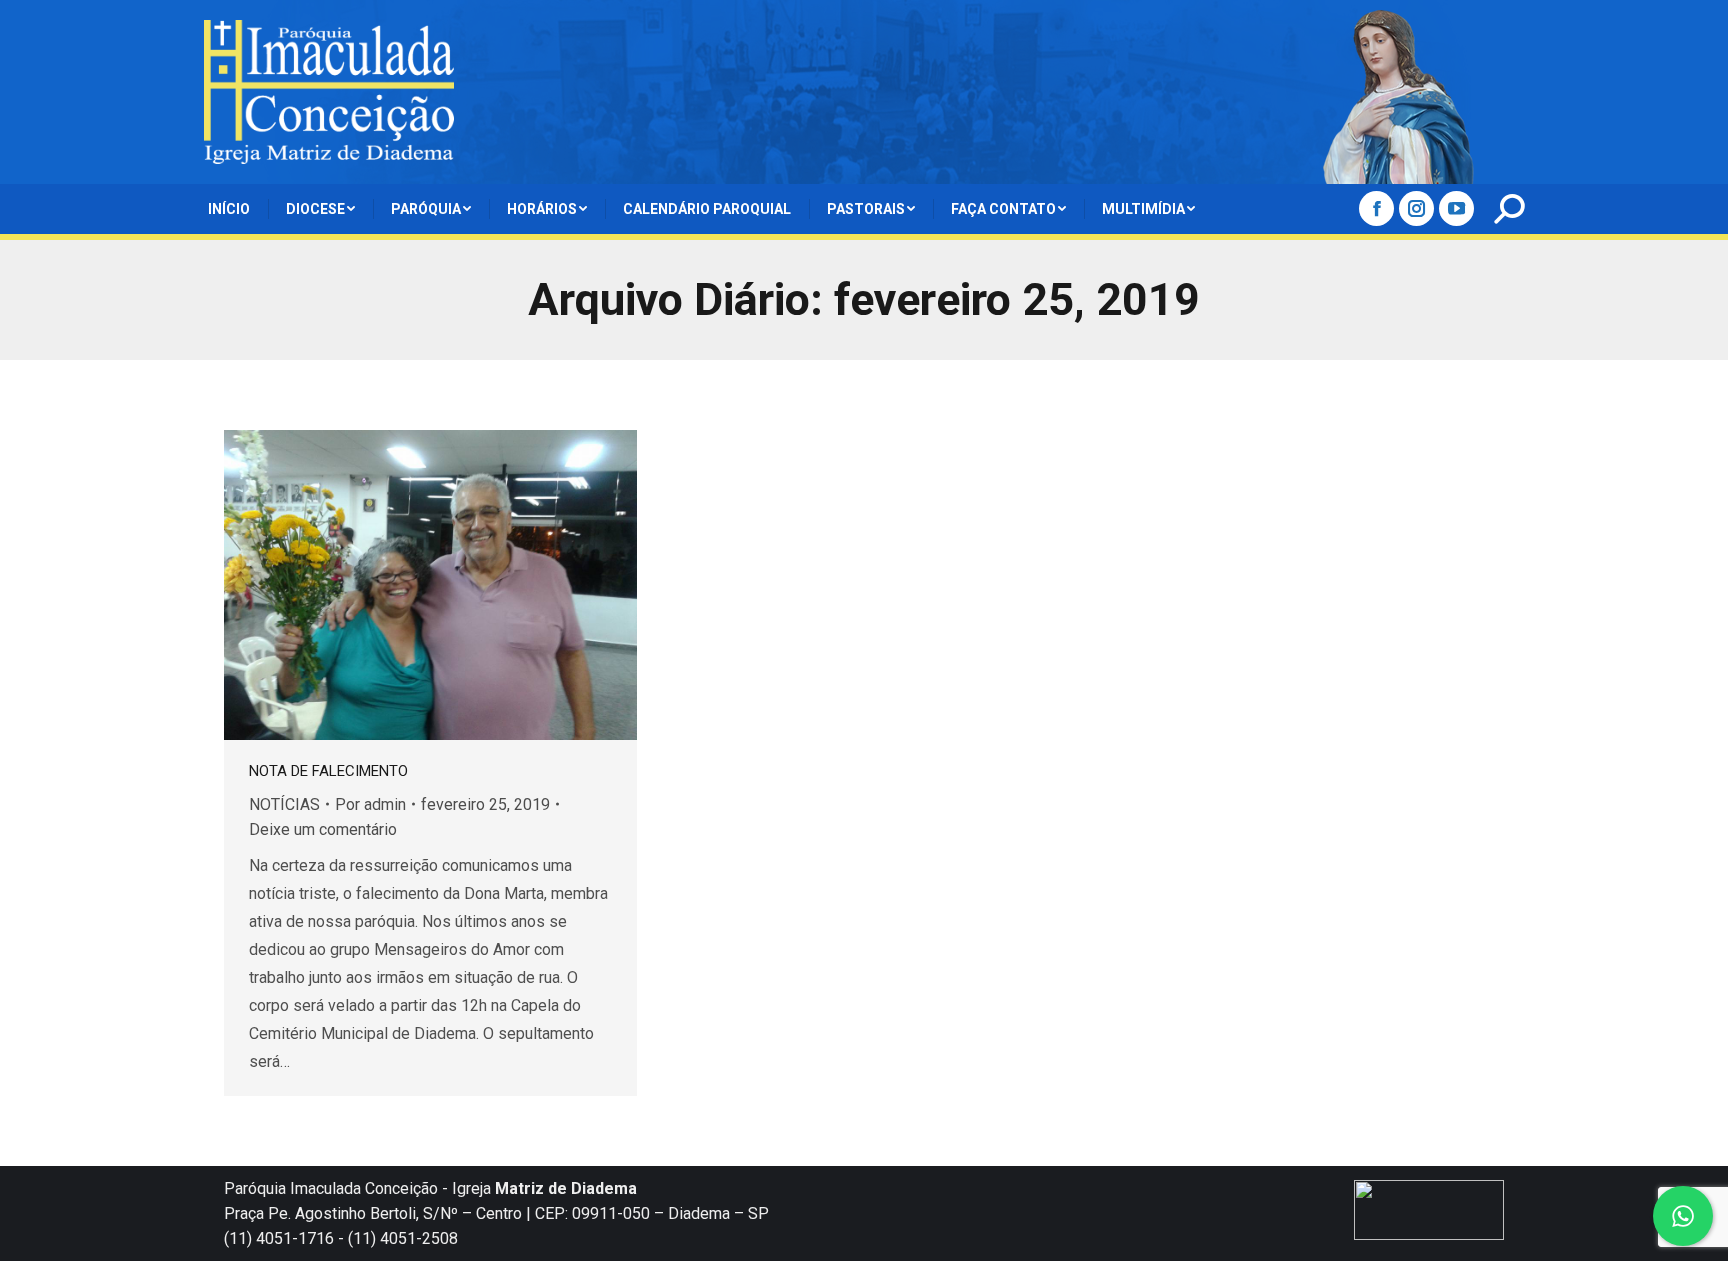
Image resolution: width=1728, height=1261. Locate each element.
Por (370, 804)
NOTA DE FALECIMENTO (328, 771)
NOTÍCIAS (284, 804)
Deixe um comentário (323, 829)
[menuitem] (229, 209)
